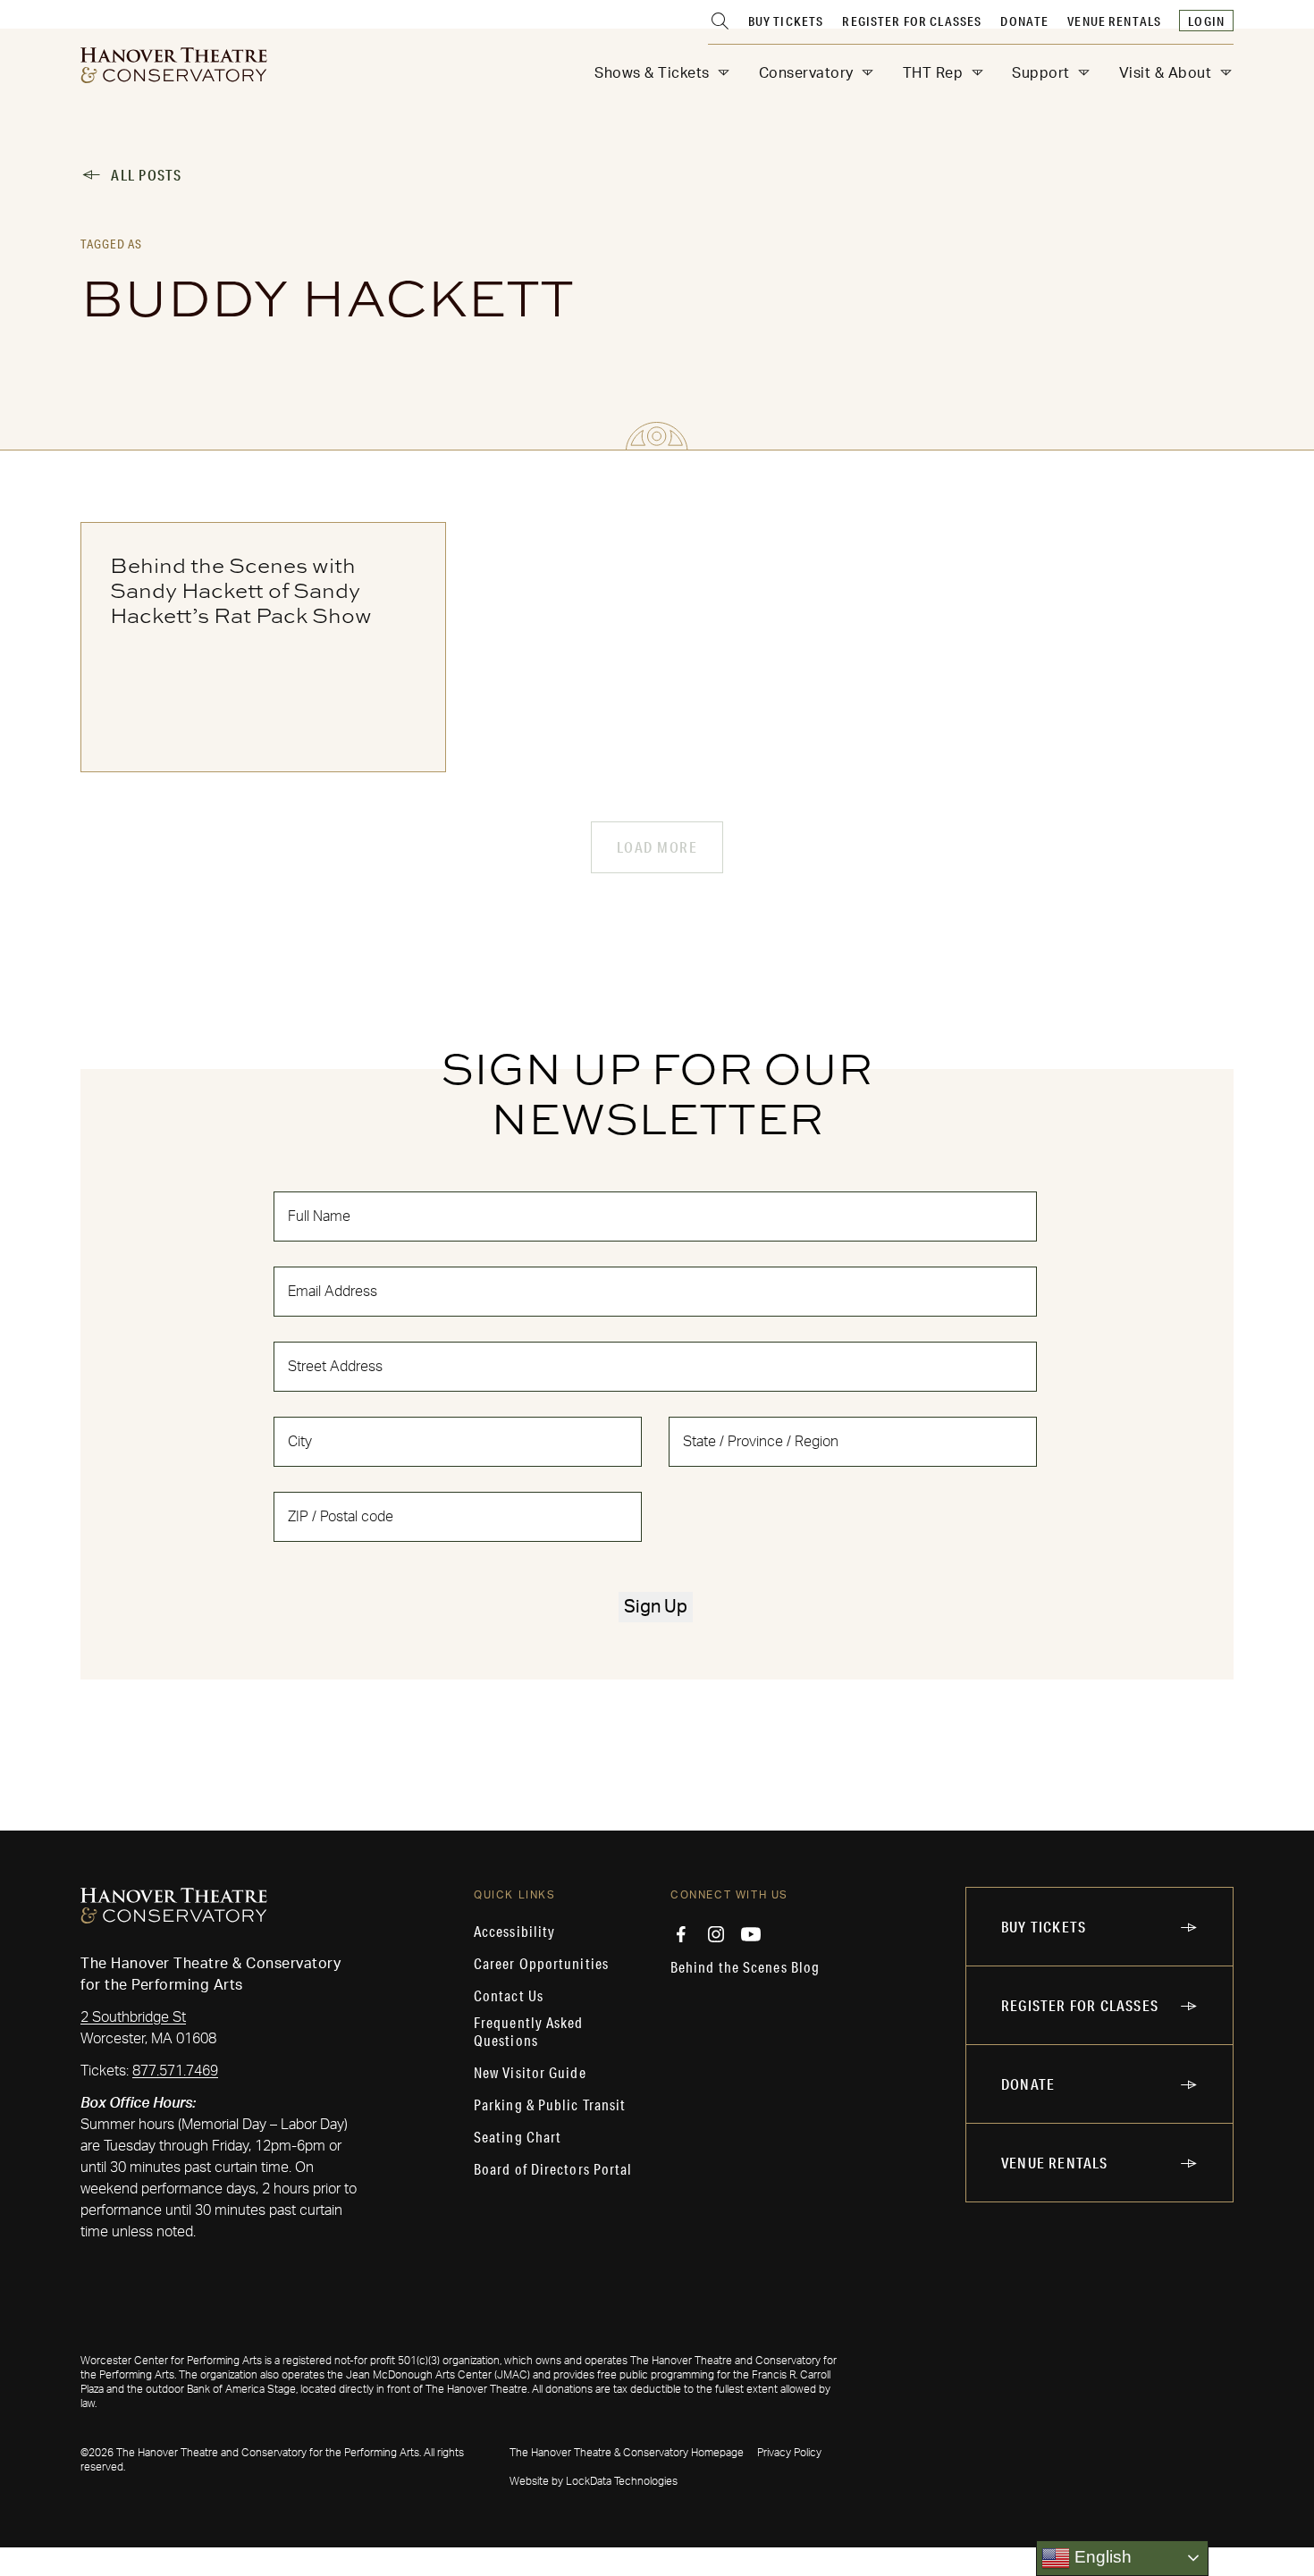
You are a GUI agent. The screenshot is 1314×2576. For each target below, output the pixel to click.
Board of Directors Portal (553, 2169)
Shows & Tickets (652, 73)
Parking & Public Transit (550, 2105)
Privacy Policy (789, 2453)
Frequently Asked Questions (529, 2032)
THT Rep (933, 73)
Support (1041, 73)
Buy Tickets (786, 21)
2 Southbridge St (133, 2017)
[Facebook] (681, 1934)
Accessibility (514, 1932)
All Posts (146, 175)
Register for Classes (912, 21)
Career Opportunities (541, 1964)
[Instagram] (716, 1934)
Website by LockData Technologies (594, 2481)
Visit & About (1166, 73)
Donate (1024, 21)
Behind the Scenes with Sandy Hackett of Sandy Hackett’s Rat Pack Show (241, 590)
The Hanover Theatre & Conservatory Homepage (627, 2453)
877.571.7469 (175, 2071)
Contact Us (509, 1996)
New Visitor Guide (530, 2073)
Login (1206, 21)
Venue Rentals (1114, 21)
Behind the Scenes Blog (745, 1967)
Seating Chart (518, 2137)
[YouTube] (751, 1934)
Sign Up (656, 1607)
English (1101, 2557)
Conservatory (806, 73)
